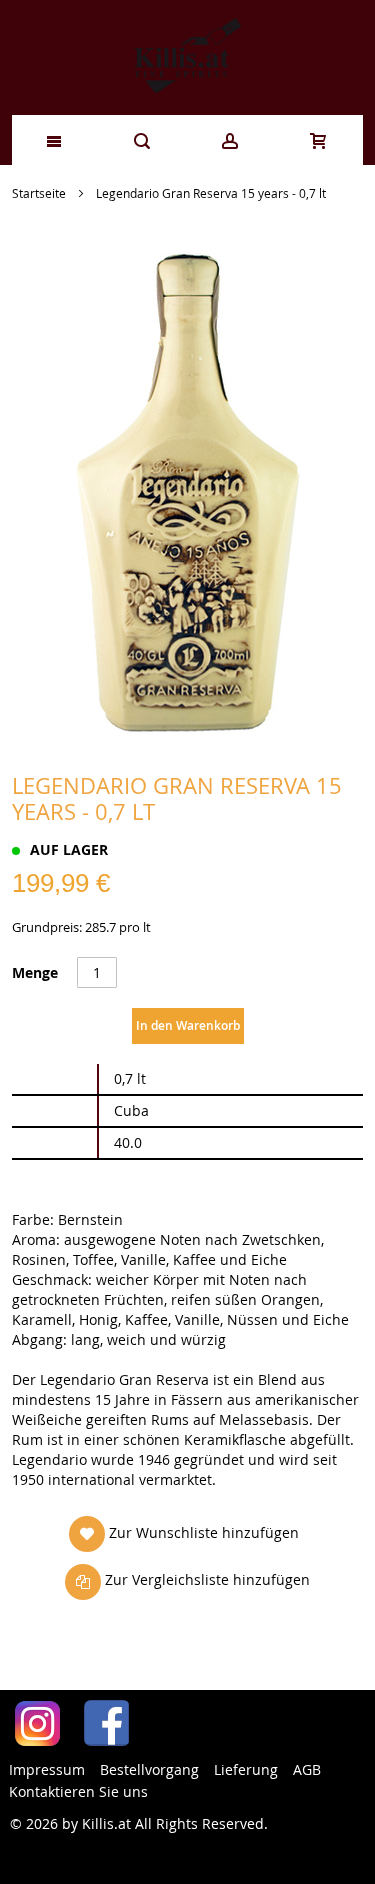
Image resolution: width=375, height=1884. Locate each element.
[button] (184, 1533)
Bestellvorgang (149, 1769)
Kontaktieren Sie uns (78, 1791)
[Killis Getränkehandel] (187, 57)
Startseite (39, 193)
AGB (307, 1769)
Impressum (47, 1769)
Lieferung (246, 1769)
